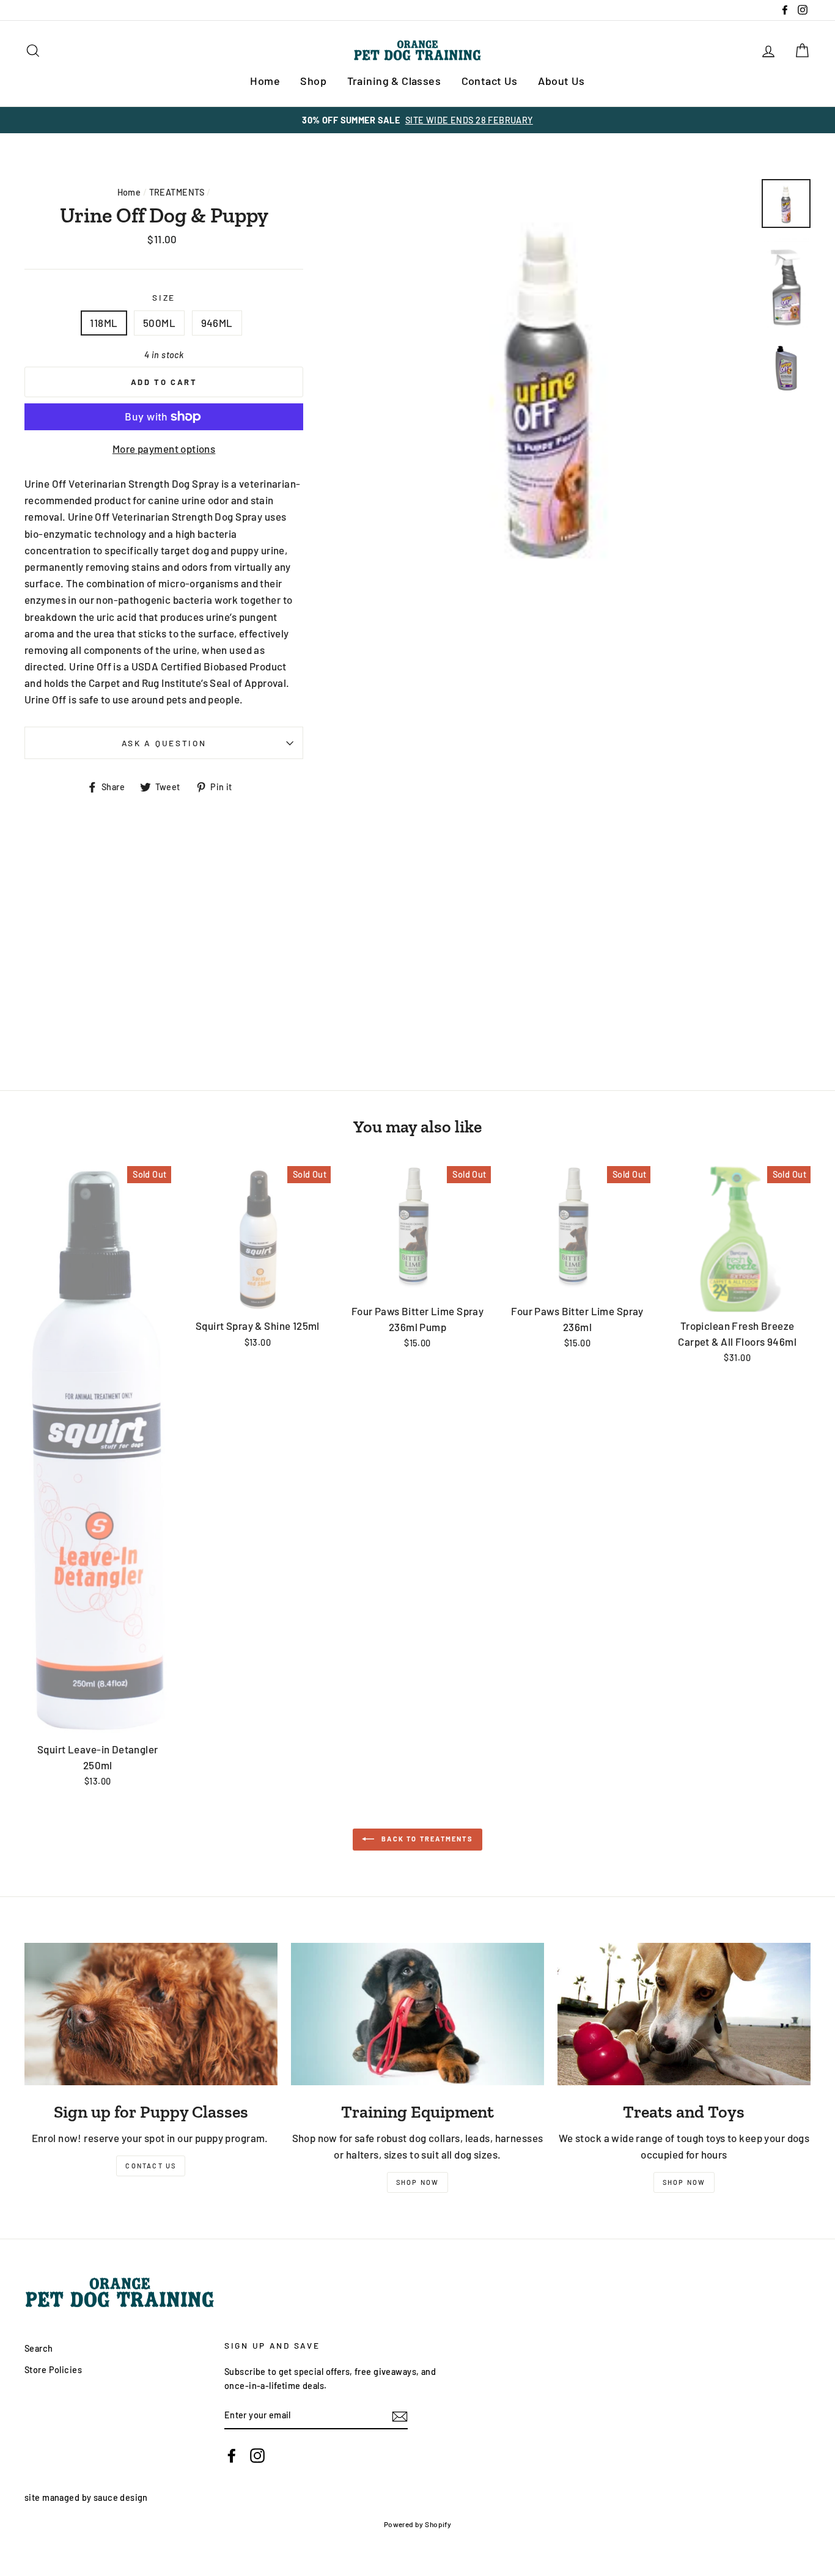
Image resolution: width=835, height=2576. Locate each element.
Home (265, 81)
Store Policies (53, 2370)
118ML (104, 323)
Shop (313, 81)
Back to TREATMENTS (426, 1839)
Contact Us (490, 81)
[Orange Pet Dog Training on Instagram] (257, 2455)
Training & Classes (394, 81)
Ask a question (164, 743)
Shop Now (418, 2182)
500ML (159, 323)
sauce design (121, 2497)
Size (164, 297)
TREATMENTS (177, 192)
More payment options (164, 449)
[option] (417, 120)
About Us (561, 81)
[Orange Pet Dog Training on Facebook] (232, 2455)
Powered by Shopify (418, 2524)
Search (39, 2348)
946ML (217, 323)
